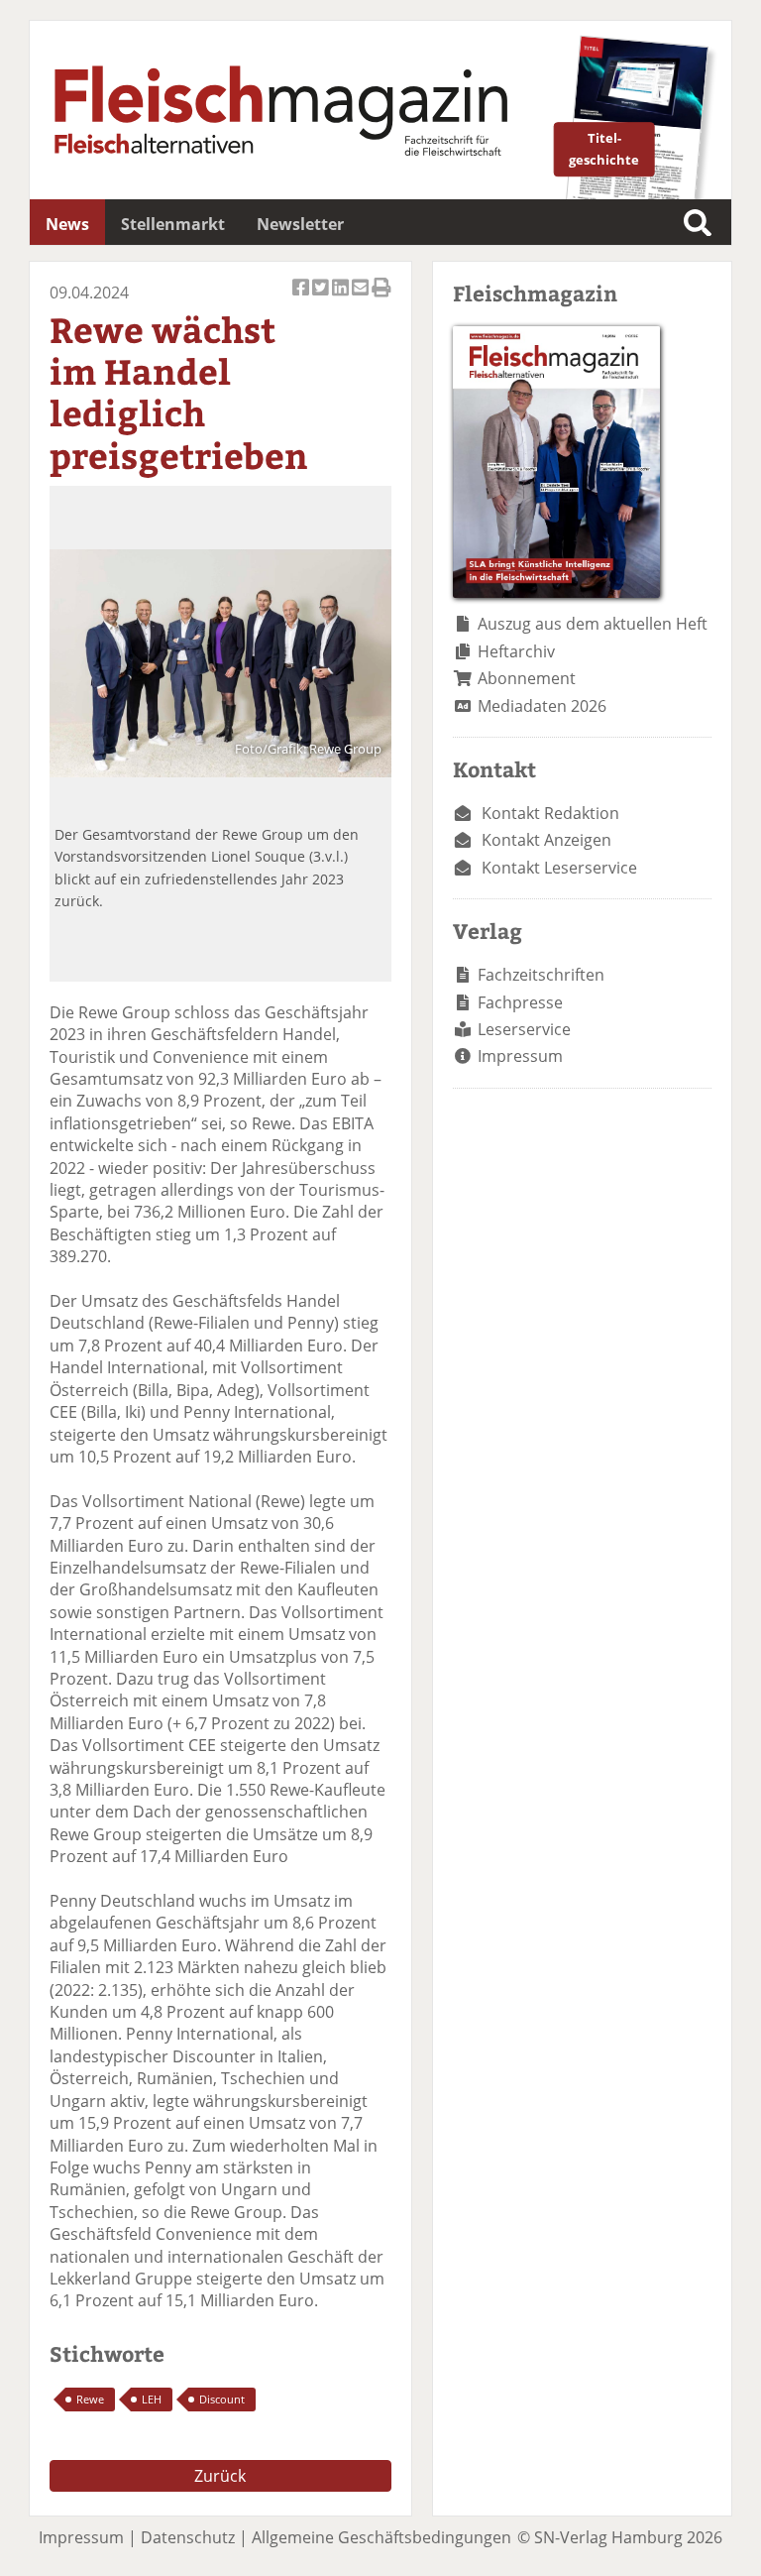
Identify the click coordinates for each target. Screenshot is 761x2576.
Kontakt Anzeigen (546, 840)
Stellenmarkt (173, 224)
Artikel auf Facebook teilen (302, 298)
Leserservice (524, 1029)
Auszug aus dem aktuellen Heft (593, 624)
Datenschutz (188, 2537)
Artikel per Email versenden (362, 298)
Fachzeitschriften (541, 975)
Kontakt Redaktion (550, 813)
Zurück (220, 2476)
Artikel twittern (322, 298)
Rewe (90, 2399)
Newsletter (300, 224)
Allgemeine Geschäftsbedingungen (381, 2537)
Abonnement (527, 678)
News (67, 224)
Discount (222, 2399)
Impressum (520, 1056)
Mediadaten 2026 (542, 706)
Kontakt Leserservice (559, 868)
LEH (152, 2399)
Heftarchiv (516, 651)
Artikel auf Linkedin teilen (342, 298)
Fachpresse (520, 1002)
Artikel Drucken (381, 298)
